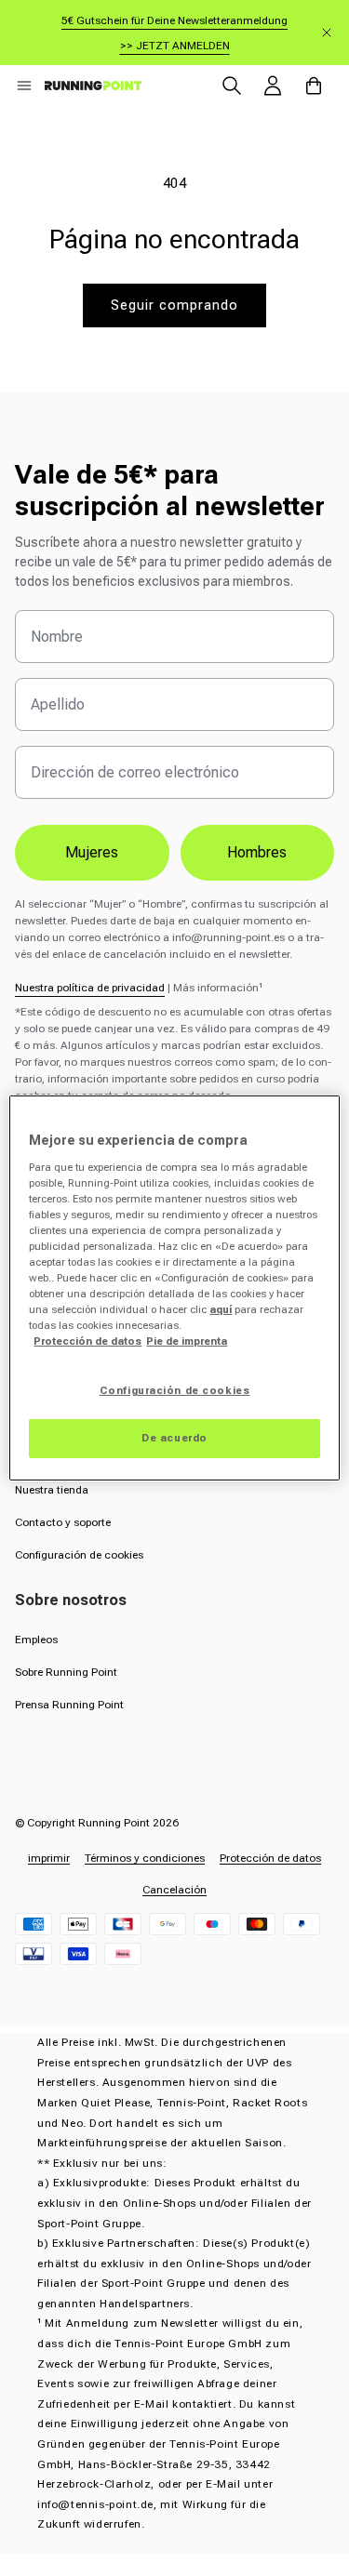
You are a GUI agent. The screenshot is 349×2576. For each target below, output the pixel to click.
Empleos (36, 1640)
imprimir (49, 1858)
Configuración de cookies (79, 1555)
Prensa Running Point (69, 1705)
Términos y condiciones (145, 1858)
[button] (24, 86)
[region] (174, 1288)
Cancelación (174, 1890)
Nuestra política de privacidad (90, 988)
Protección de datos (270, 1858)
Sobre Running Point (66, 1672)
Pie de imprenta (187, 1341)
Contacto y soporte (63, 1522)
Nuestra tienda (52, 1490)
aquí (221, 1309)
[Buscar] (232, 86)
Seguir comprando (174, 305)
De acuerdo (174, 1438)
